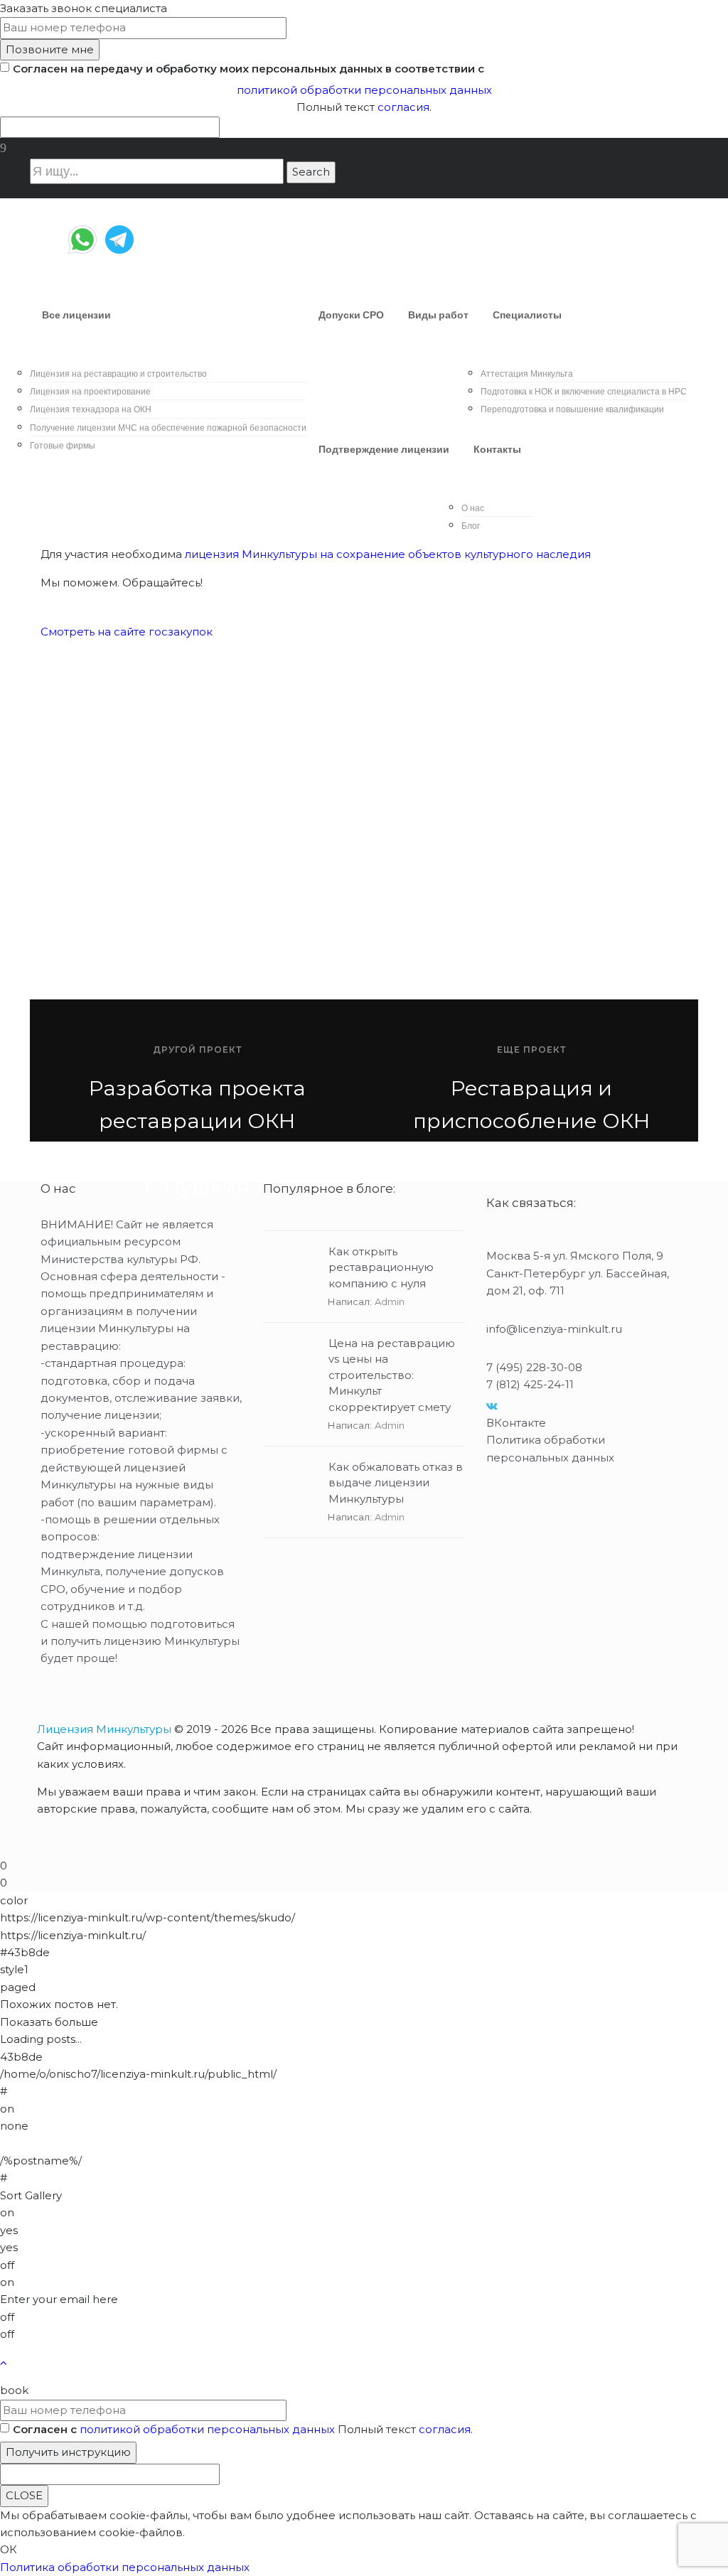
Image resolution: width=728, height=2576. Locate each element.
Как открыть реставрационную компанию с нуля (381, 1267)
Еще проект (531, 1050)
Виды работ (438, 315)
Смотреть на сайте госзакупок (128, 632)
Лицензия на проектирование (90, 391)
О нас (473, 508)
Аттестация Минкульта (527, 374)
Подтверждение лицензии (384, 449)
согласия (403, 107)
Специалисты (527, 315)
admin (390, 1302)
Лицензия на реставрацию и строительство (118, 374)
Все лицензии (76, 315)
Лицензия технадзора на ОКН (91, 409)
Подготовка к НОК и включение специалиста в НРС (584, 391)
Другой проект (197, 1050)
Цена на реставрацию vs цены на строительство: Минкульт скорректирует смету (392, 1375)
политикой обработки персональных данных (364, 90)
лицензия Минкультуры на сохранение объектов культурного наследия (388, 554)
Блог (471, 526)
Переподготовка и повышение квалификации (572, 409)
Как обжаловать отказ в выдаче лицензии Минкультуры (396, 1483)
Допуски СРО (351, 315)
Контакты (497, 449)
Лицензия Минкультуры (104, 1729)
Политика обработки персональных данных (125, 2567)
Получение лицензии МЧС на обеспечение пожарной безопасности (168, 428)
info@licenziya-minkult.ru (554, 1329)
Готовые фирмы (63, 445)
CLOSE (24, 2495)
